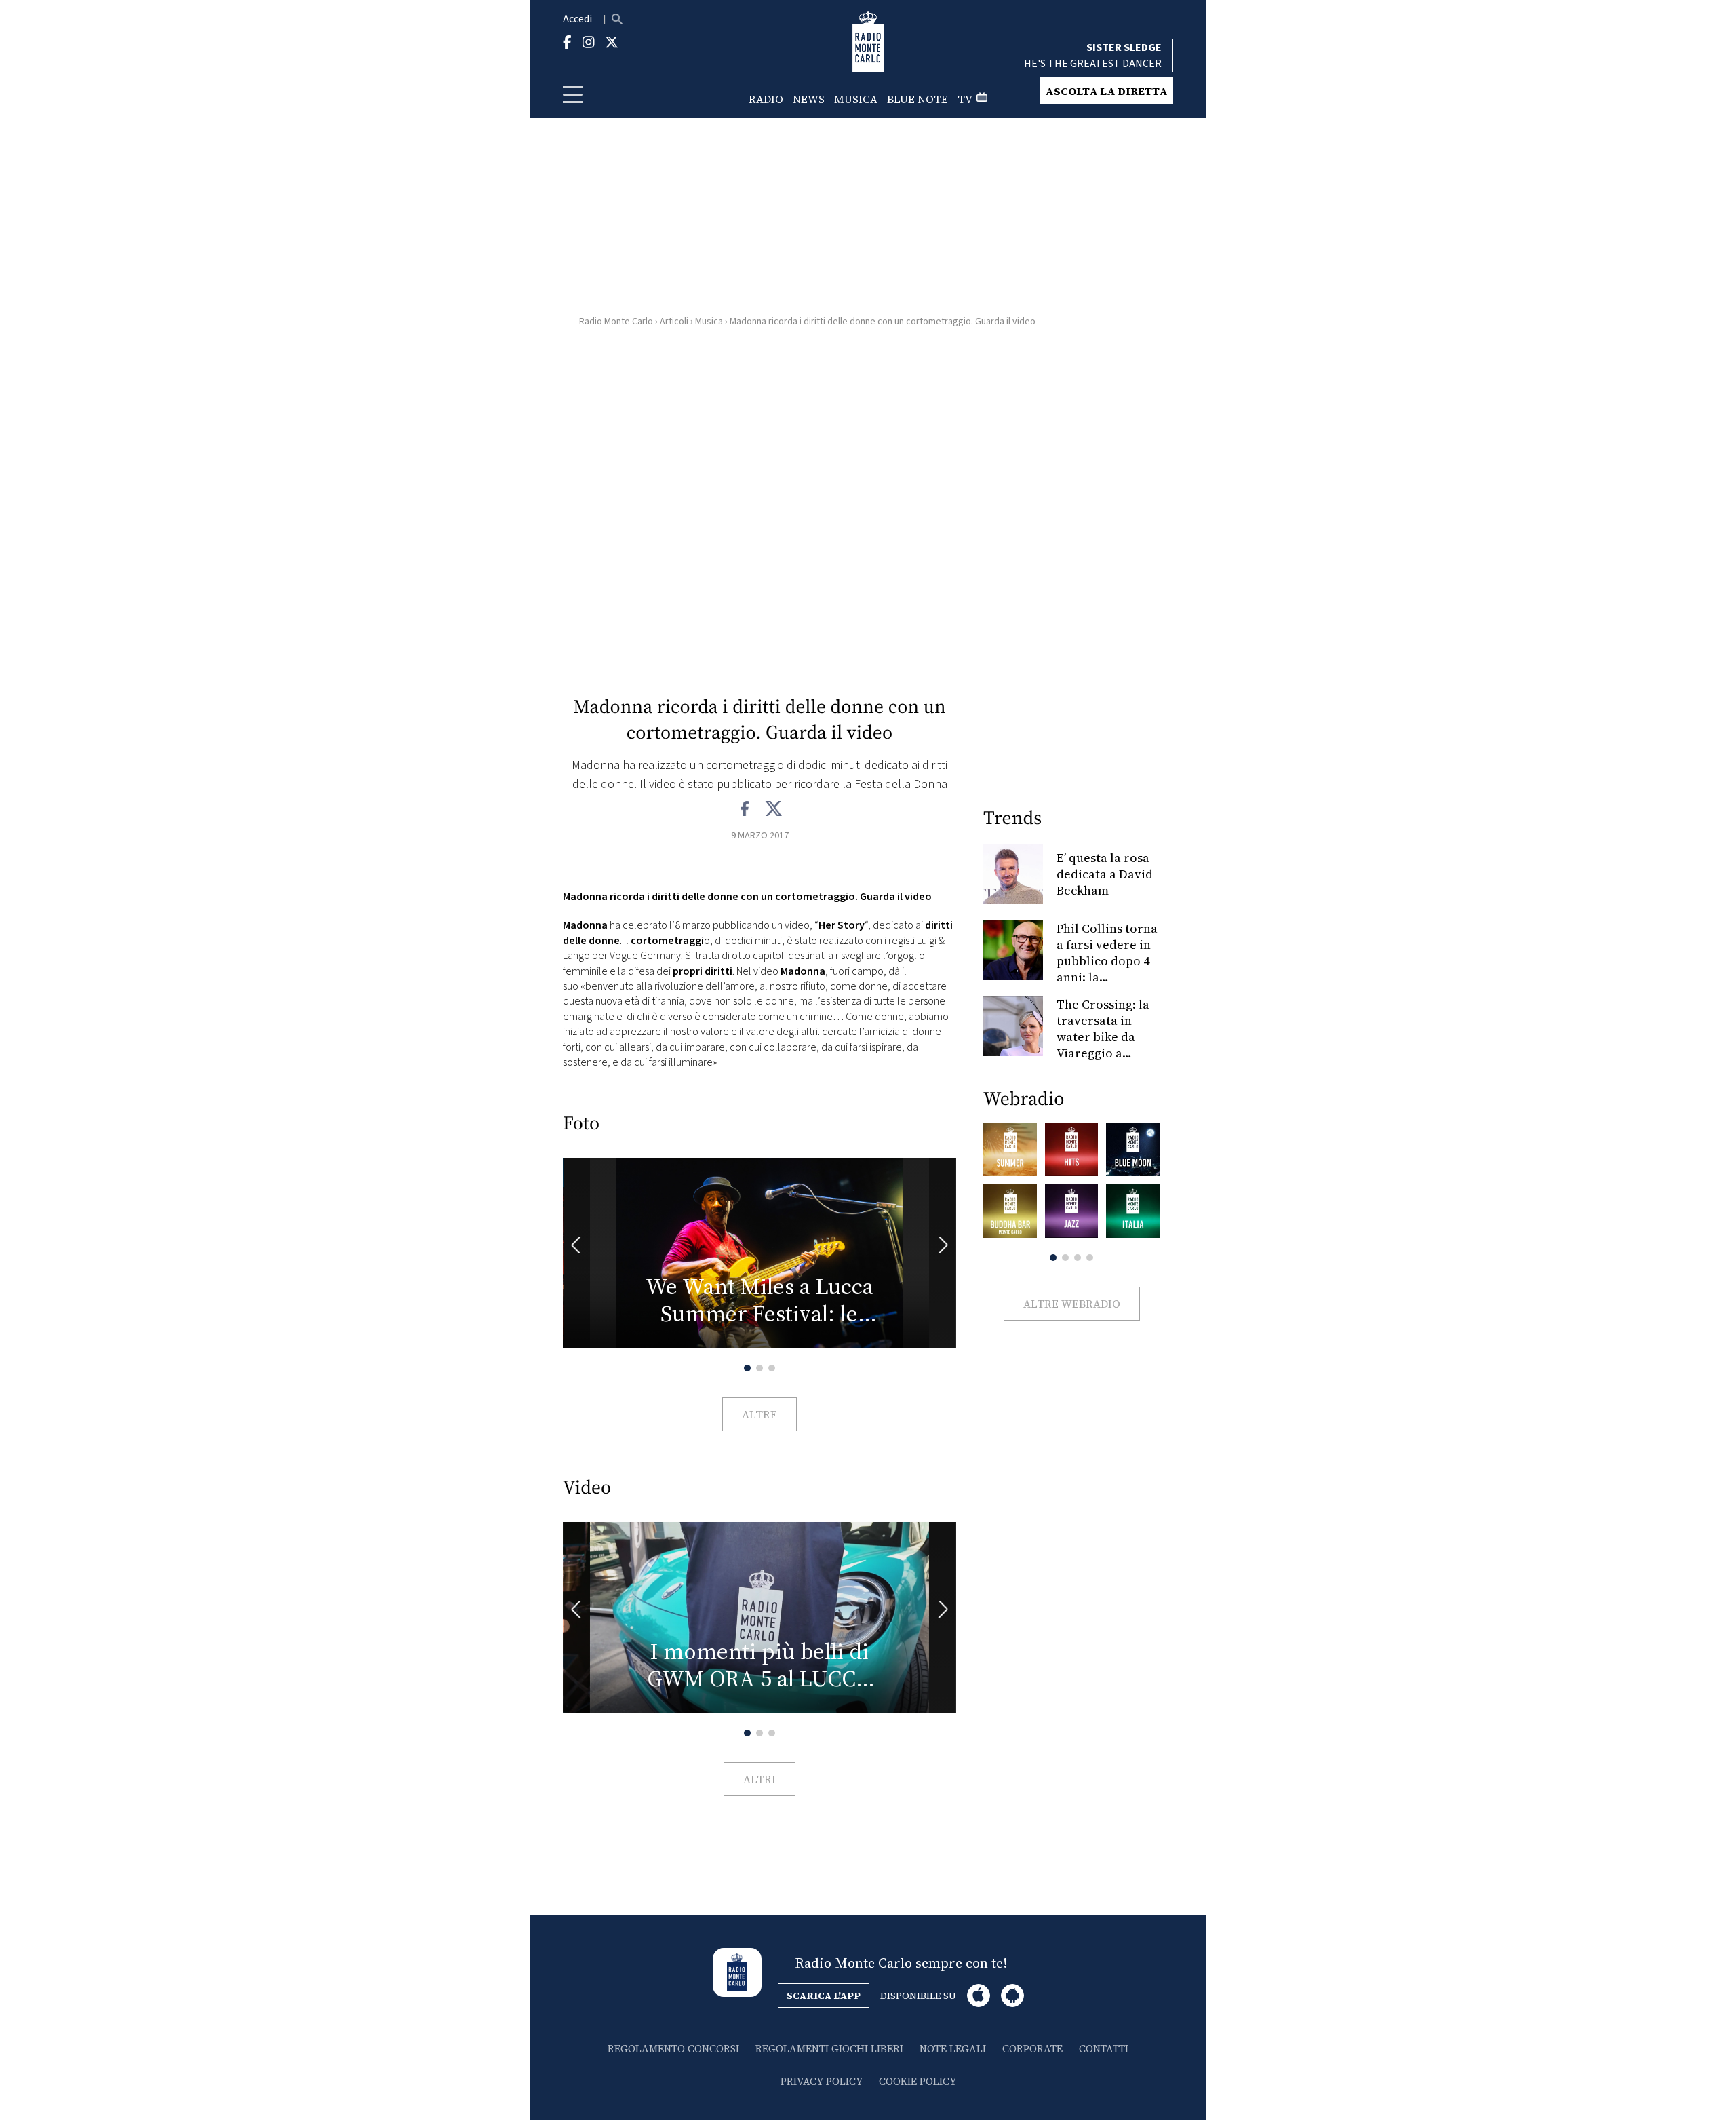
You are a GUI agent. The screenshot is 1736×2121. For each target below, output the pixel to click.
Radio (766, 99)
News (809, 99)
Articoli (674, 322)
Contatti (1104, 2049)
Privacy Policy (822, 2081)
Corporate (1032, 2049)
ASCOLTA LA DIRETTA (1106, 91)
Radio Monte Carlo (616, 322)
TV (965, 99)
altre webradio (1072, 1304)
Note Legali (953, 2049)
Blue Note (918, 99)
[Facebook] (746, 809)
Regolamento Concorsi (673, 2049)
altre (759, 1414)
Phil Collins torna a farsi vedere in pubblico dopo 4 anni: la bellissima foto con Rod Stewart (1107, 969)
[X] (773, 809)
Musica (856, 99)
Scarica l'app (824, 1996)
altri (759, 1779)
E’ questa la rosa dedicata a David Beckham (1105, 874)
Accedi (577, 19)
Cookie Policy (918, 2081)
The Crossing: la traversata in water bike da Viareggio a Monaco (1103, 1037)
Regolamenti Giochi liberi (829, 2049)
